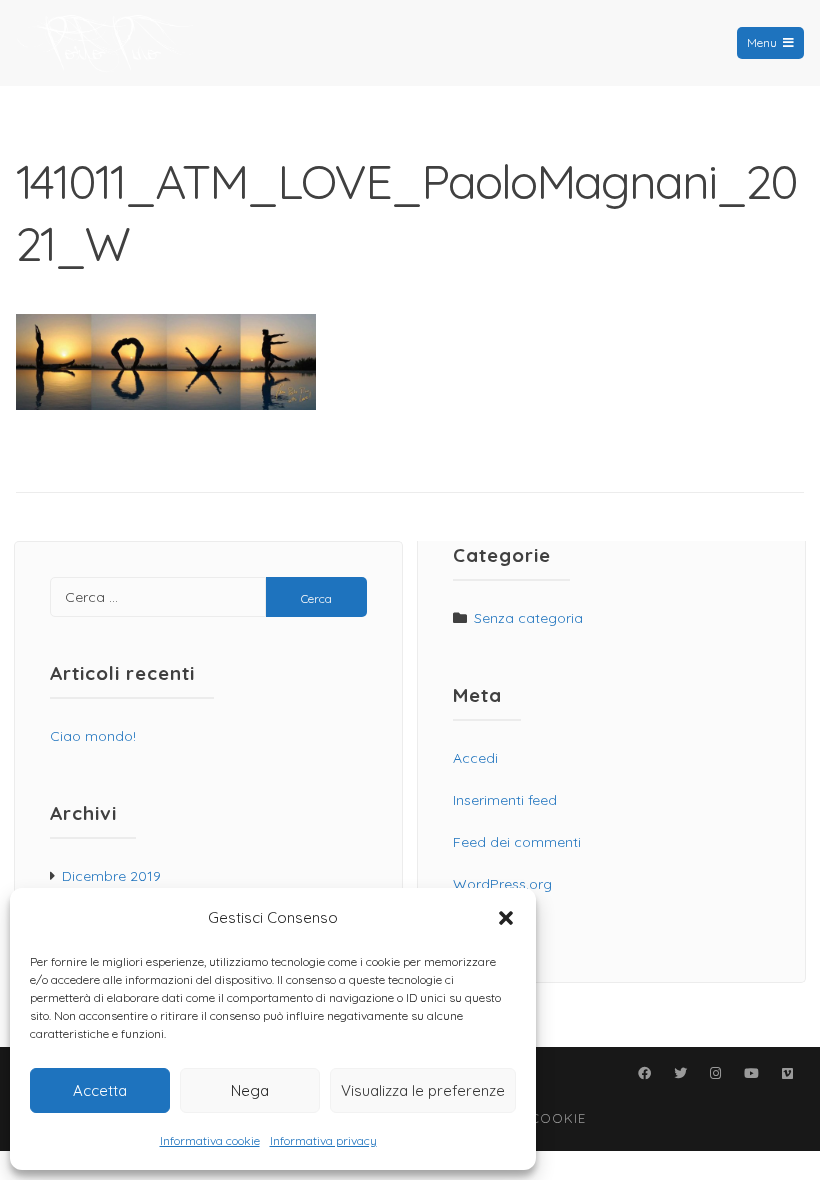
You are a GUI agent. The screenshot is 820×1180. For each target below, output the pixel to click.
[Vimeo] (787, 1073)
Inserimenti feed (505, 800)
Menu (762, 42)
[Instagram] (715, 1073)
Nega (250, 1090)
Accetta (100, 1090)
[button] (506, 918)
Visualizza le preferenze (423, 1090)
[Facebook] (644, 1073)
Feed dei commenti (517, 842)
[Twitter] (680, 1073)
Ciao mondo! (93, 736)
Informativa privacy (323, 1140)
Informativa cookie (210, 1140)
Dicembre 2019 (111, 876)
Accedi (475, 758)
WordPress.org (502, 884)
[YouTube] (751, 1073)
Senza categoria (528, 618)
